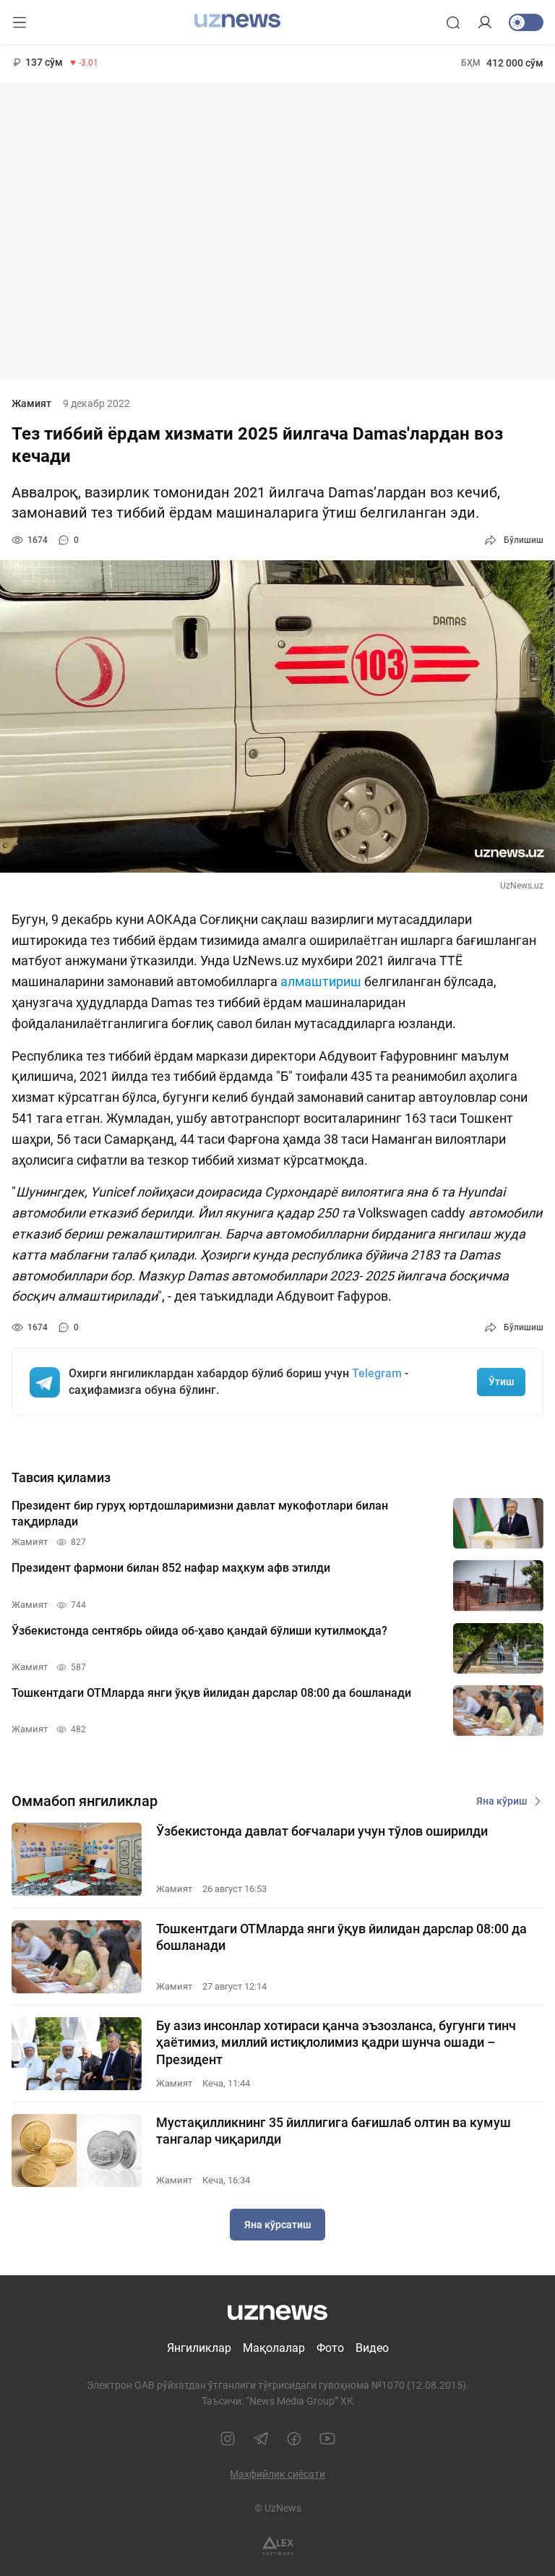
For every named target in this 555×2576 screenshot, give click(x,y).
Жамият (31, 403)
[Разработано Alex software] (278, 2546)
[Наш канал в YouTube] (327, 2439)
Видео (372, 2348)
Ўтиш (501, 1382)
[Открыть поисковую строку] (453, 22)
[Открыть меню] (20, 22)
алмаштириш (321, 981)
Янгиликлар (199, 2348)
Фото (330, 2348)
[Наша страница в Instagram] (228, 2439)
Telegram (377, 1373)
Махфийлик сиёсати (277, 2474)
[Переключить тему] (526, 22)
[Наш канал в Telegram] (261, 2439)
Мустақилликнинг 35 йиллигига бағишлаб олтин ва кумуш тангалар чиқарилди (334, 2131)
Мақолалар (274, 2348)
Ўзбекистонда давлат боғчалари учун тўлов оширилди (322, 1831)
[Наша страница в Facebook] (294, 2439)
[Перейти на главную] (237, 21)
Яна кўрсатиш (277, 2225)
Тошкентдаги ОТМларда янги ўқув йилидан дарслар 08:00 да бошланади (341, 1937)
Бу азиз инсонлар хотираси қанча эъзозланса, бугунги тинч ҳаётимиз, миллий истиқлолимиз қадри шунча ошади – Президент (336, 2042)
